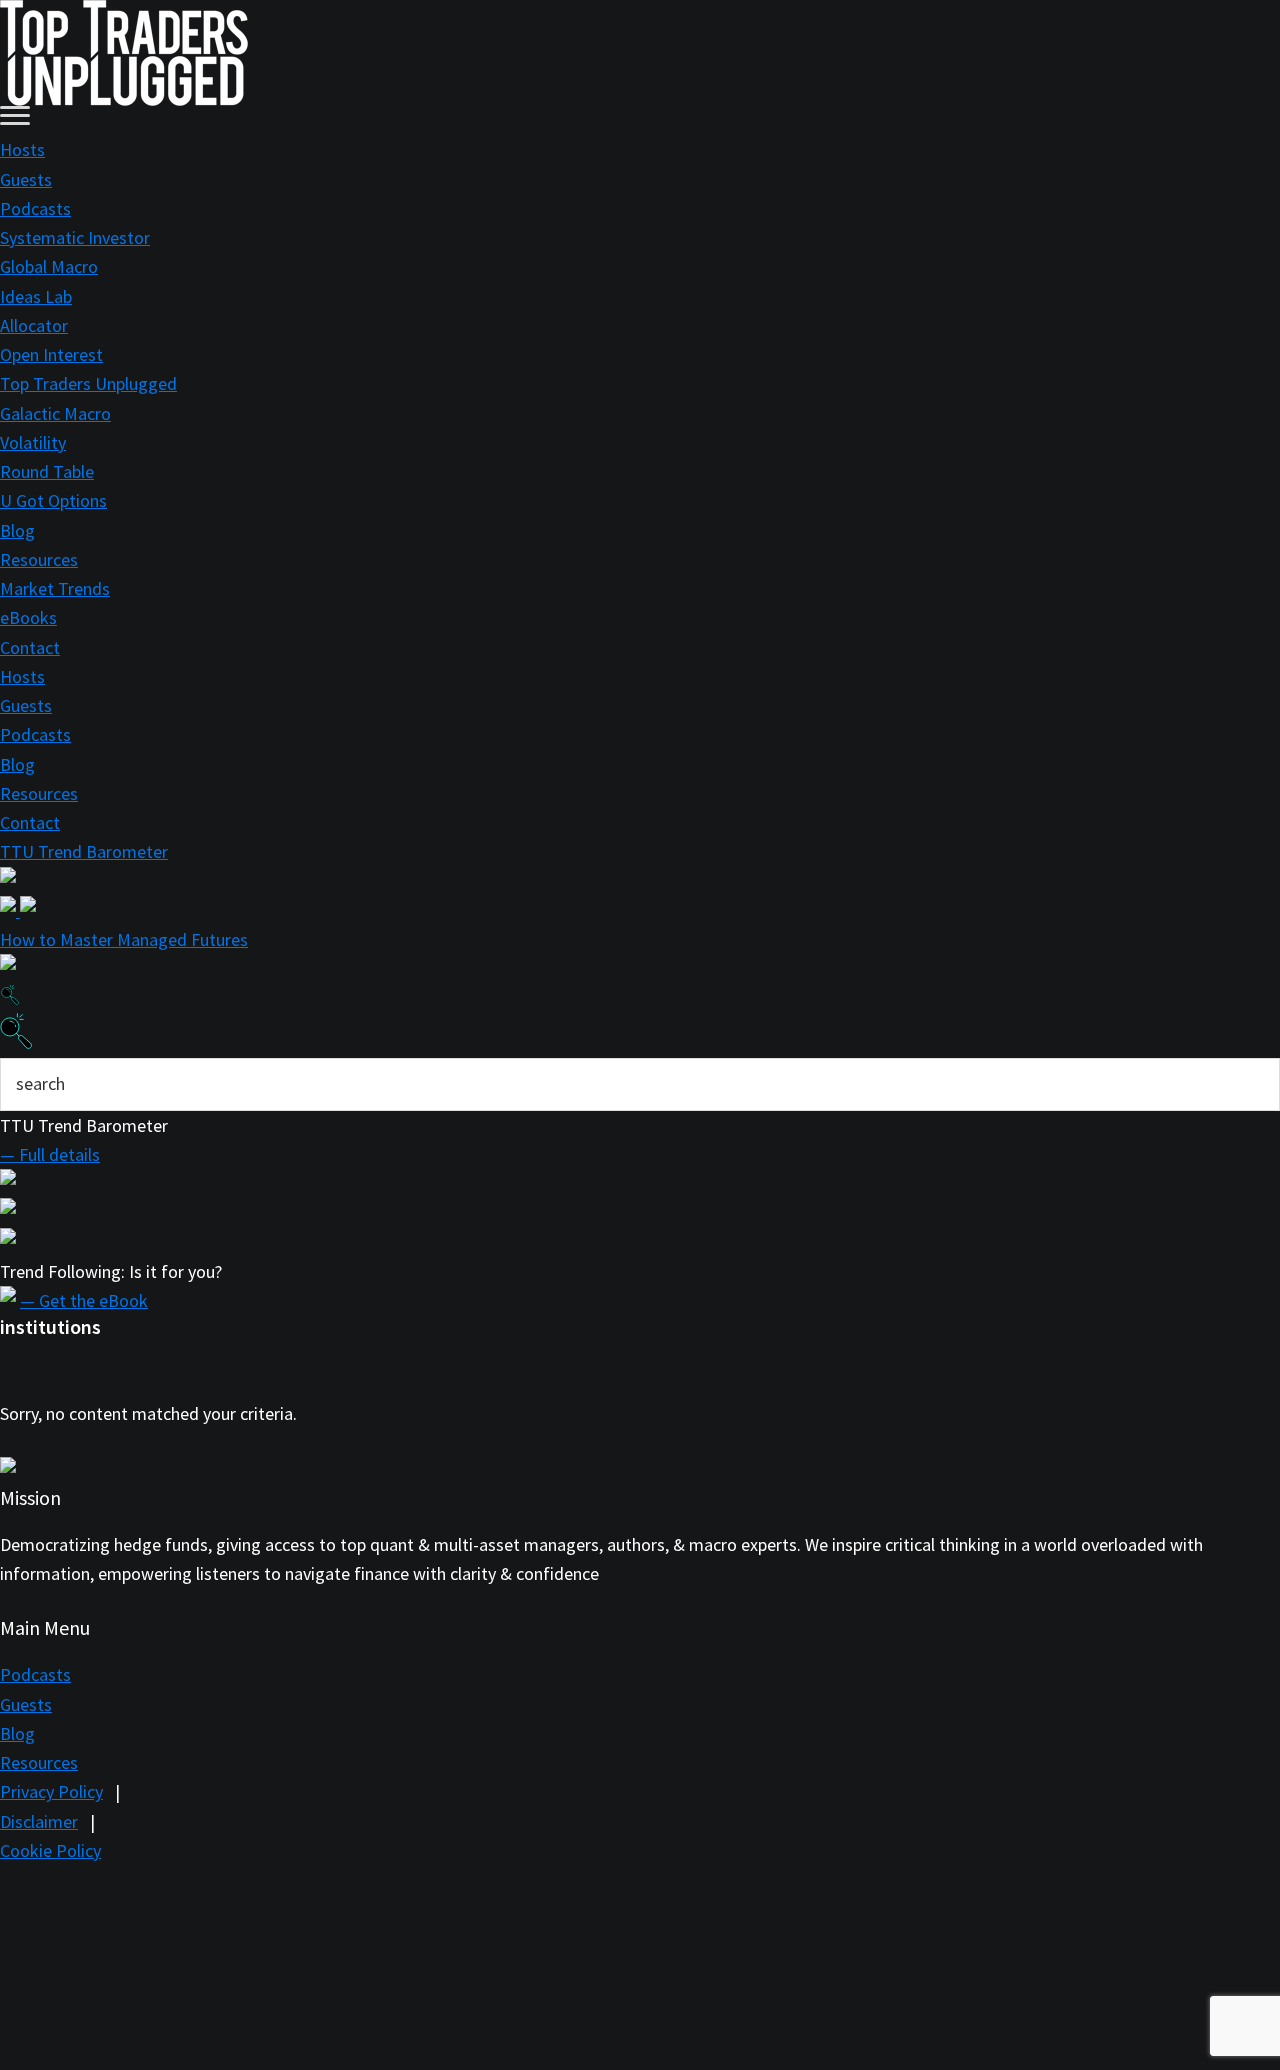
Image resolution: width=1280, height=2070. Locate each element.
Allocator (34, 325)
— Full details (50, 1154)
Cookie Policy (50, 1850)
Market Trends (55, 588)
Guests (26, 179)
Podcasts (35, 208)
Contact (30, 647)
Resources (39, 559)
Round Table (47, 471)
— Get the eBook (84, 1300)
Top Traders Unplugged (88, 383)
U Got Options (53, 500)
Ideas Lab (36, 296)
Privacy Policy (51, 1791)
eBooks (28, 617)
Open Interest (51, 354)
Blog (17, 530)
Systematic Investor (75, 237)
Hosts (22, 149)
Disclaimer (39, 1821)
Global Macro (49, 266)
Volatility (33, 442)
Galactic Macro (55, 413)
